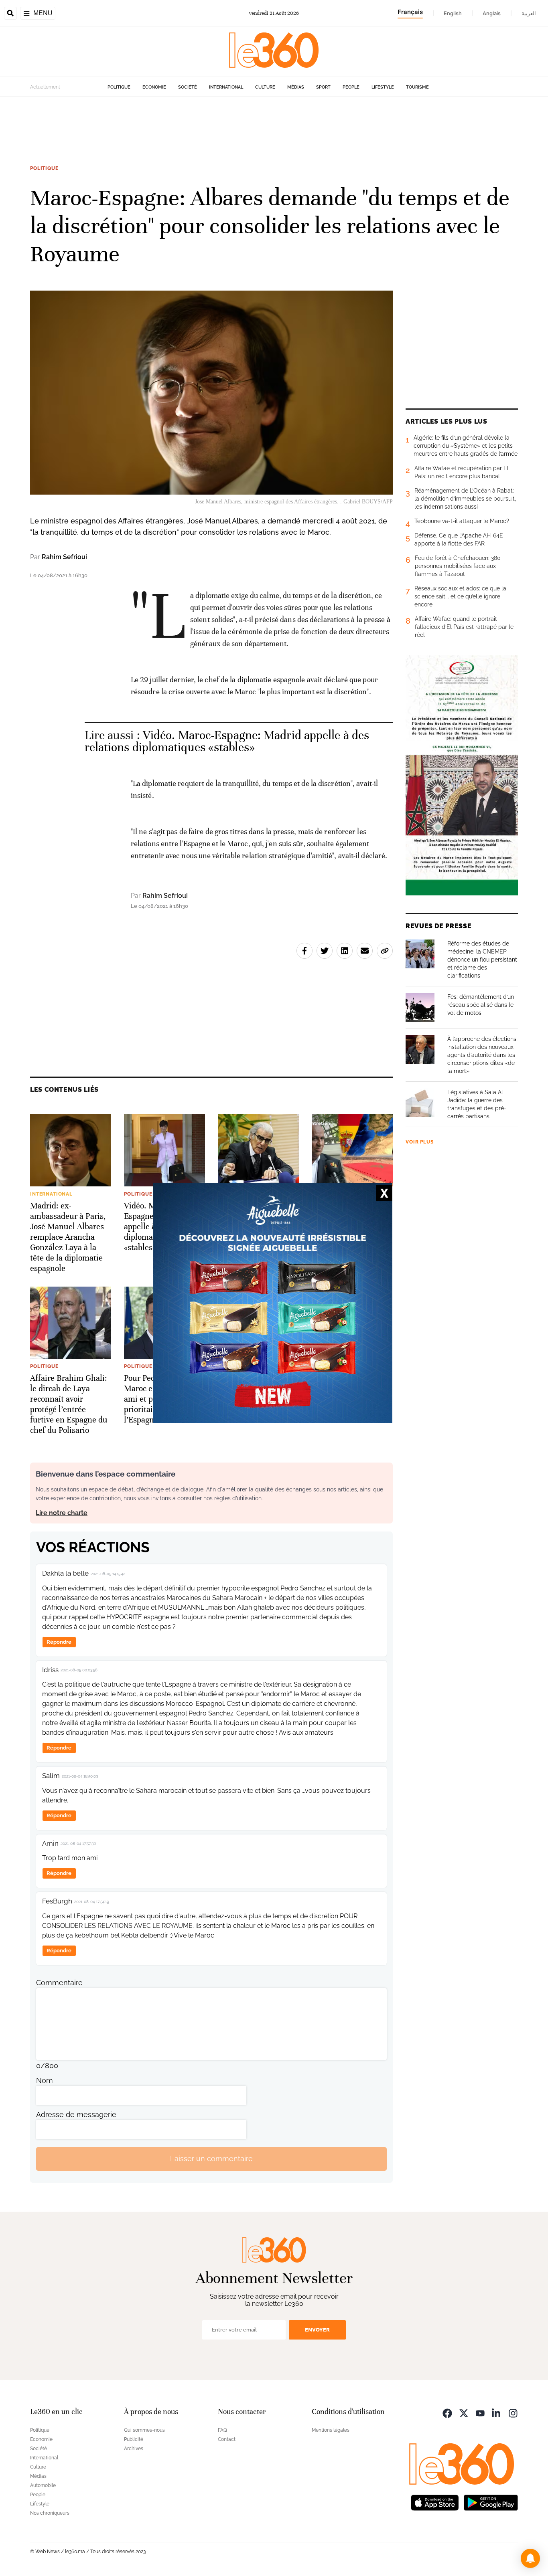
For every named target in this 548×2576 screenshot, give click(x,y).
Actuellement (45, 87)
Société (188, 87)
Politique (119, 87)
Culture (265, 87)
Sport (323, 87)
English (453, 13)
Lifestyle (383, 87)
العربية (529, 13)
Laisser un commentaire (211, 2159)
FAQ (222, 2430)
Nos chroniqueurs (50, 2513)
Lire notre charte (62, 1513)
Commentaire (59, 1983)
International (226, 87)
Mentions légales (331, 2430)
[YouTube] (480, 2413)
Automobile (43, 2485)
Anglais (492, 13)
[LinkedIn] (497, 2413)
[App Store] (435, 2502)
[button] (530, 2558)
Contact (227, 2439)
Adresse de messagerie (76, 2114)
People (351, 87)
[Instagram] (513, 2413)
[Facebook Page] (447, 2413)
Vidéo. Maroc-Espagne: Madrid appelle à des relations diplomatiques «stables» (227, 741)
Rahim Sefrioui (64, 557)
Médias (296, 87)
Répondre (59, 1642)
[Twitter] (464, 2413)
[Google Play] (491, 2502)
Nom (45, 2080)
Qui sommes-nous (144, 2430)
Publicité (134, 2439)
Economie (154, 87)
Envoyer (317, 2330)
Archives (134, 2449)
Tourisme (417, 87)
